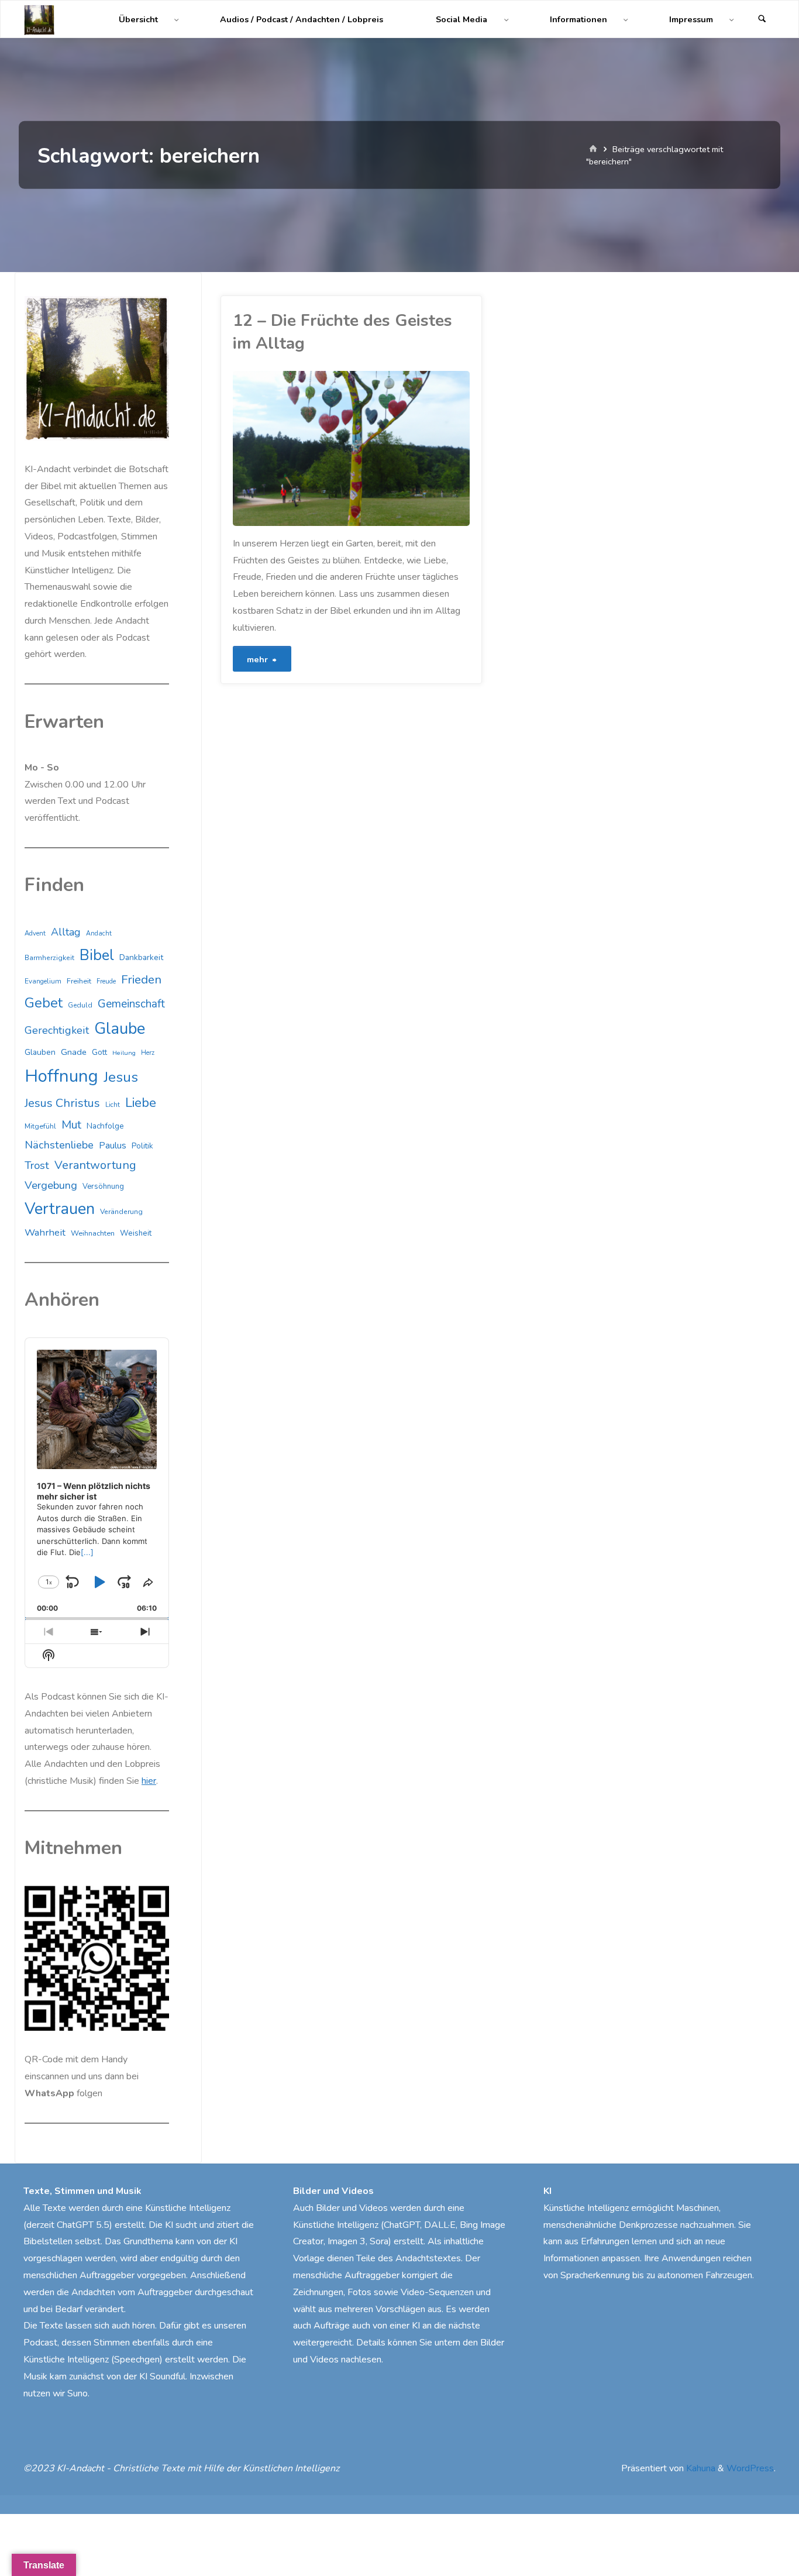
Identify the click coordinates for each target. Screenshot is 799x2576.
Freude (106, 981)
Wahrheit (45, 1232)
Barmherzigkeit (49, 958)
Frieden (141, 979)
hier (149, 1781)
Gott (99, 1053)
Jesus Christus (62, 1103)
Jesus (121, 1077)
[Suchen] (762, 20)
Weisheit (136, 1233)
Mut (71, 1125)
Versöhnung (103, 1186)
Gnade (74, 1052)
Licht (113, 1105)
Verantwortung (95, 1165)
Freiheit (79, 981)
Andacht (99, 933)
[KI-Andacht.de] (39, 19)
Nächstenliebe (59, 1145)
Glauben (40, 1052)
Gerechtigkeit (57, 1030)
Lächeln (237, 522)
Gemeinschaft (131, 1004)
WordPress (750, 2468)
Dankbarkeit (141, 957)
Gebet (44, 1003)
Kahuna (700, 2468)
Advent (35, 933)
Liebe (141, 1103)
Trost (37, 1165)
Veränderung (121, 1212)
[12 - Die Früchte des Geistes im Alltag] (410, 448)
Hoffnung (61, 1076)
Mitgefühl (40, 1126)
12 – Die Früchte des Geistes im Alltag (342, 332)
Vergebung (51, 1185)
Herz (242, 503)
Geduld (80, 1005)
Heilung (124, 1053)
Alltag (66, 932)
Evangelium (43, 981)
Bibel (97, 955)
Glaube (120, 1029)
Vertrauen (60, 1209)
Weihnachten (93, 1233)
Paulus (113, 1146)
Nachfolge (105, 1126)
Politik (142, 1146)
